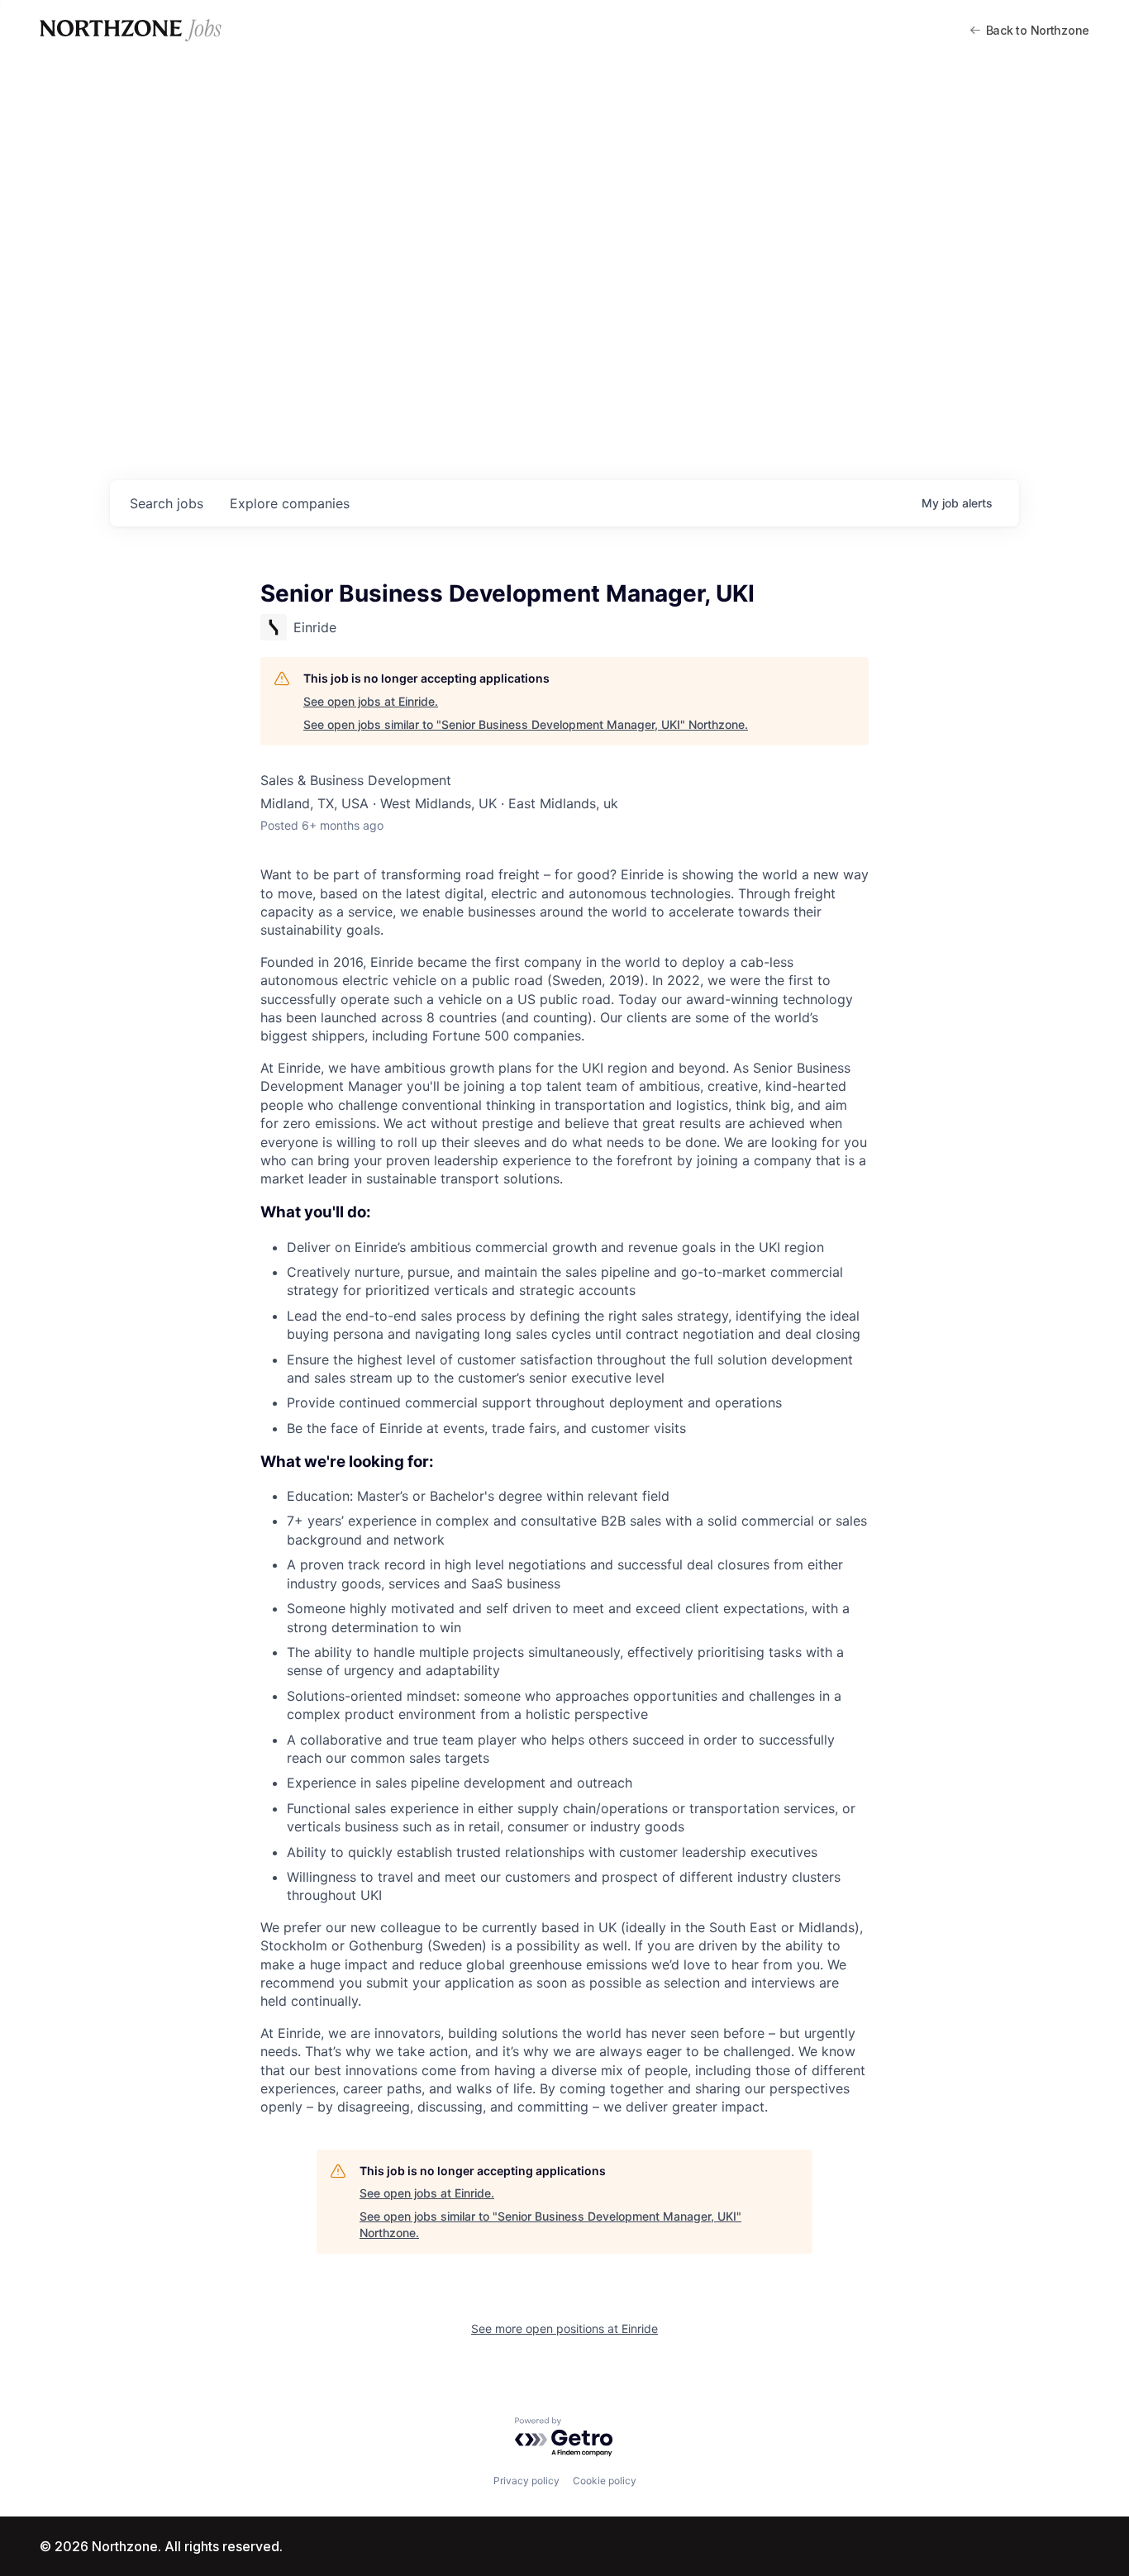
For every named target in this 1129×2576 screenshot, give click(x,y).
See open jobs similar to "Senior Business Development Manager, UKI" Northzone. (526, 724)
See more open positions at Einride (564, 2328)
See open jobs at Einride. (371, 701)
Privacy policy (526, 2481)
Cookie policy (605, 2481)
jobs (167, 503)
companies (290, 503)
